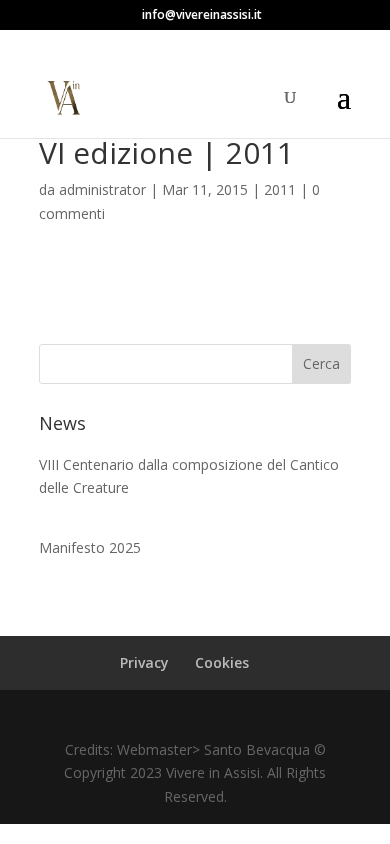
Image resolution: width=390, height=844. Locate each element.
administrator (102, 189)
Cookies (222, 662)
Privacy (144, 662)
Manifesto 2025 (90, 547)
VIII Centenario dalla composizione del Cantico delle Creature (189, 476)
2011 (280, 189)
